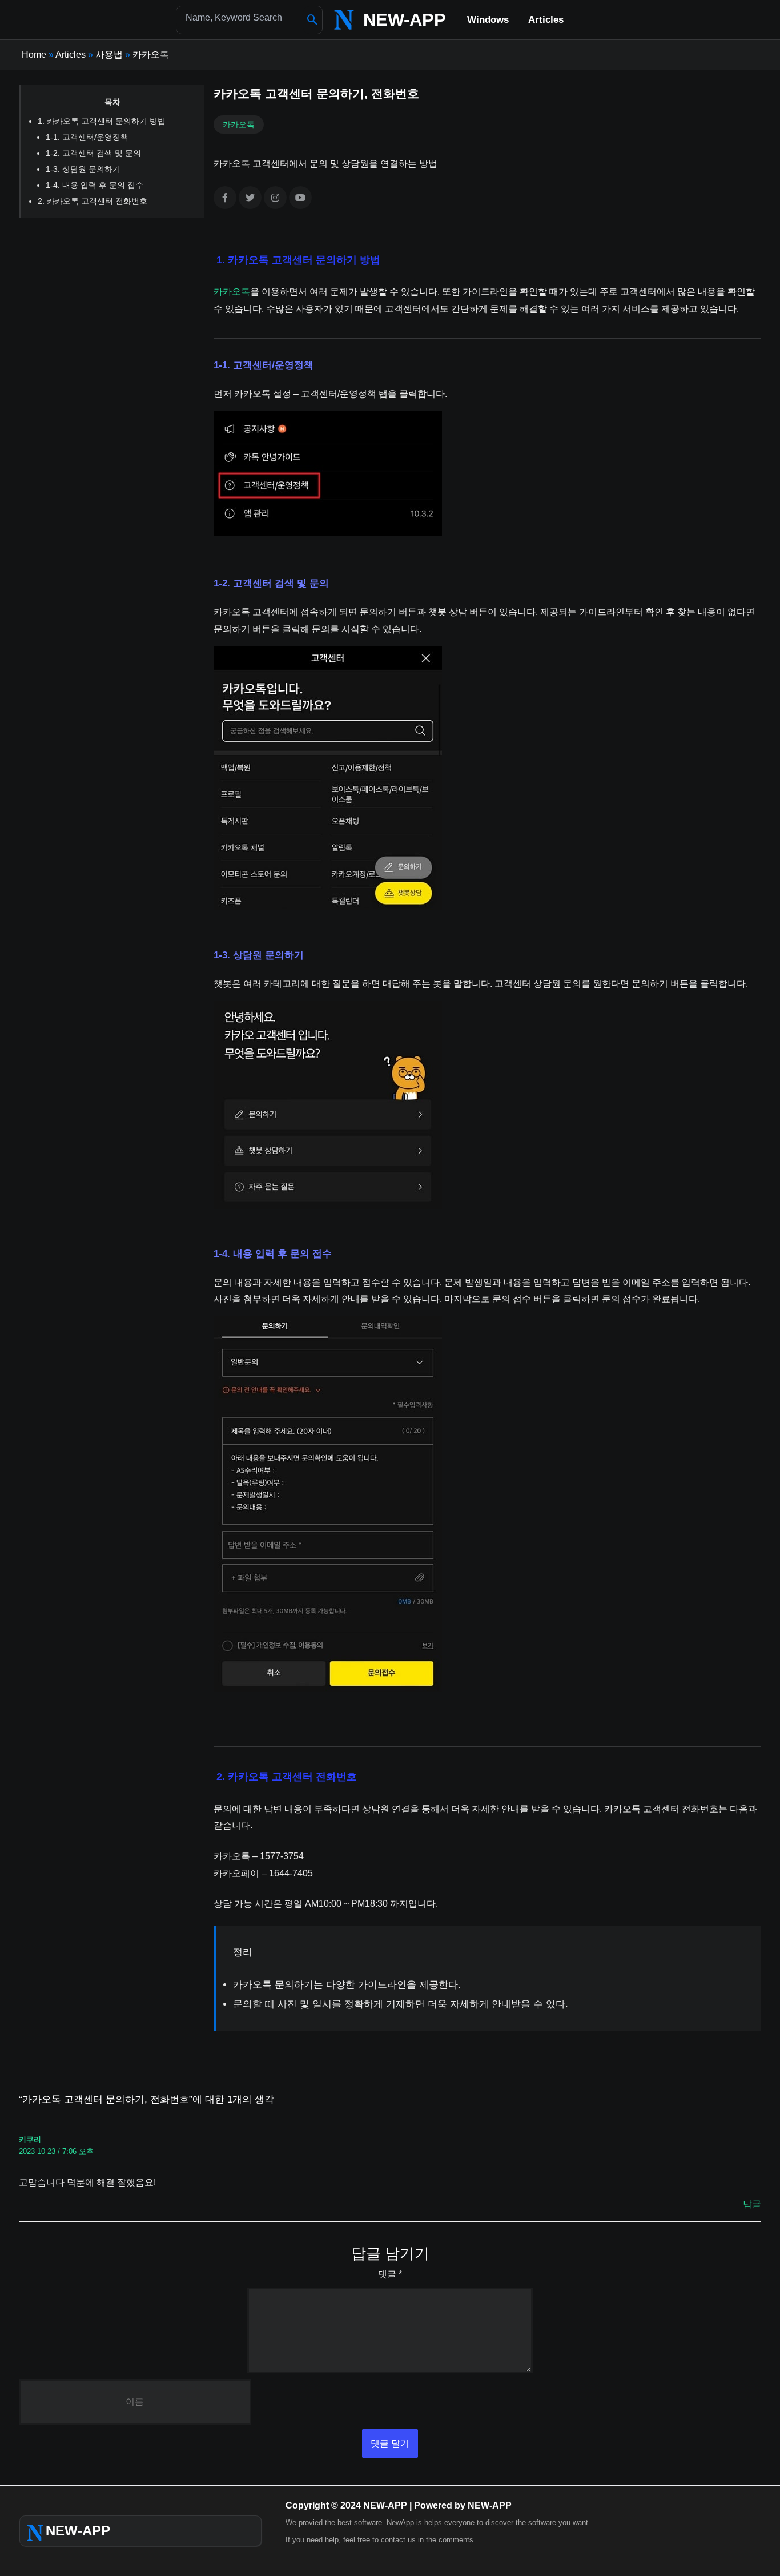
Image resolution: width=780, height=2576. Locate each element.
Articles (71, 55)
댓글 (390, 2274)
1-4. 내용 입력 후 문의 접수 (95, 185)
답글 (752, 2204)
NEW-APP (405, 20)
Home (34, 55)
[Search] (313, 20)
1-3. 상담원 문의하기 (83, 169)
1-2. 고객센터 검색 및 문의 (93, 153)
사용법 (109, 55)
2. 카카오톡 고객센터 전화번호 (93, 201)
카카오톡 (151, 55)
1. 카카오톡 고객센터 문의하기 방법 (102, 121)
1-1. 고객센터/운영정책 (87, 137)
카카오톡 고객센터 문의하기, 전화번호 (316, 93)
